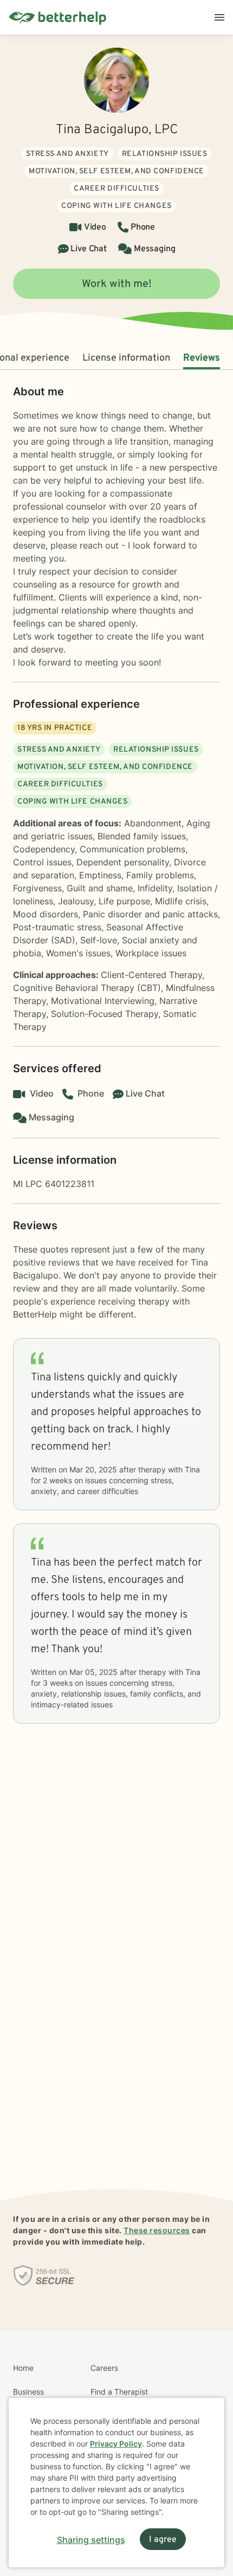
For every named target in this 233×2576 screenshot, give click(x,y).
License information (126, 358)
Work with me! (117, 284)
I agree (163, 2540)
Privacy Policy (116, 2444)
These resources (157, 2230)
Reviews (202, 358)
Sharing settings (91, 2540)
